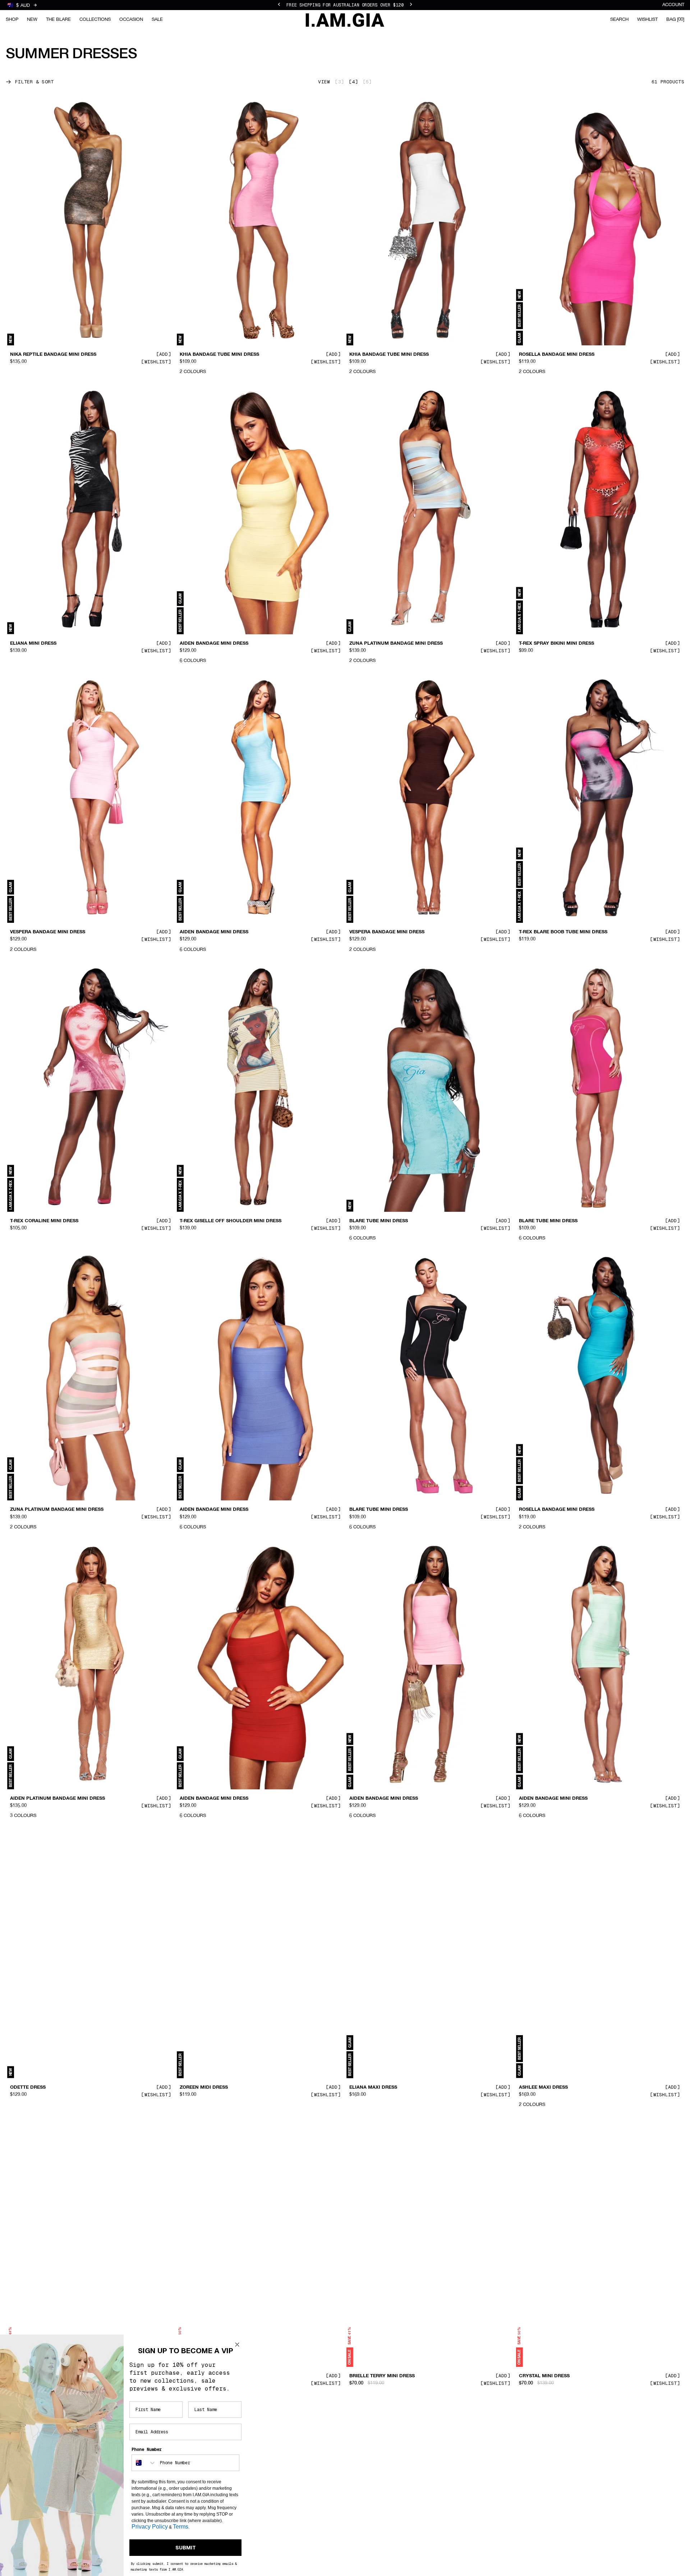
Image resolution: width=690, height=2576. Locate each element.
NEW (32, 20)
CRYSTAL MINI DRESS (544, 2376)
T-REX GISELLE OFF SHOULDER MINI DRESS (231, 1221)
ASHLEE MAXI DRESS (543, 2087)
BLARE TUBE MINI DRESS (379, 1221)
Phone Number (147, 2449)
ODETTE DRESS (28, 2087)
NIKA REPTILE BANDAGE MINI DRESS (53, 355)
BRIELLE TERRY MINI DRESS (382, 2376)
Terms (181, 2527)
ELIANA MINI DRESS (33, 643)
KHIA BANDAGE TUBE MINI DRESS (219, 355)
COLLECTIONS (95, 20)
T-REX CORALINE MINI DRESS (44, 1221)
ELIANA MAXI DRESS (373, 2087)
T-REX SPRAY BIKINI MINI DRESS (556, 643)
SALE (157, 20)
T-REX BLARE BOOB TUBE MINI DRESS (563, 932)
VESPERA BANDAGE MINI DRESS (48, 932)
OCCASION (131, 20)
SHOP (12, 20)
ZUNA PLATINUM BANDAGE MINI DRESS (396, 643)
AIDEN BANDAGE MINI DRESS (214, 643)
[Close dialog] (237, 2345)
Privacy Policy (150, 2527)
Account (673, 5)
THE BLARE (58, 20)
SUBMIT (186, 2548)
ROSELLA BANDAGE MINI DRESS (557, 355)
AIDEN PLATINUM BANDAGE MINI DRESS (57, 1799)
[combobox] (144, 2463)
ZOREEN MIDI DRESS (204, 2087)
